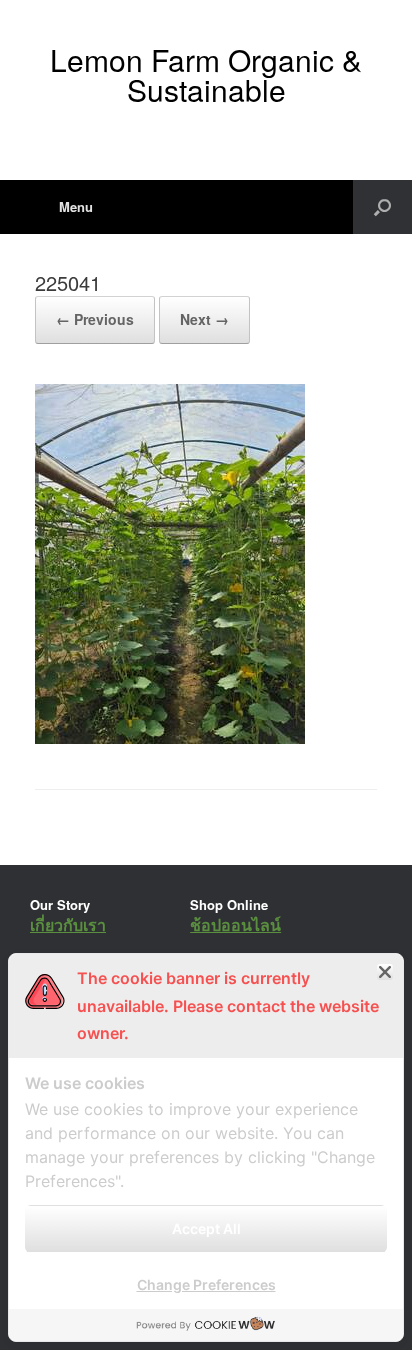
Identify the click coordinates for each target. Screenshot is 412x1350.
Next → (204, 319)
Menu (76, 206)
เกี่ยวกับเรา (68, 924)
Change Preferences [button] (206, 1284)
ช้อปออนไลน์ (235, 924)
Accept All (206, 1228)
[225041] (170, 738)
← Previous (95, 319)
